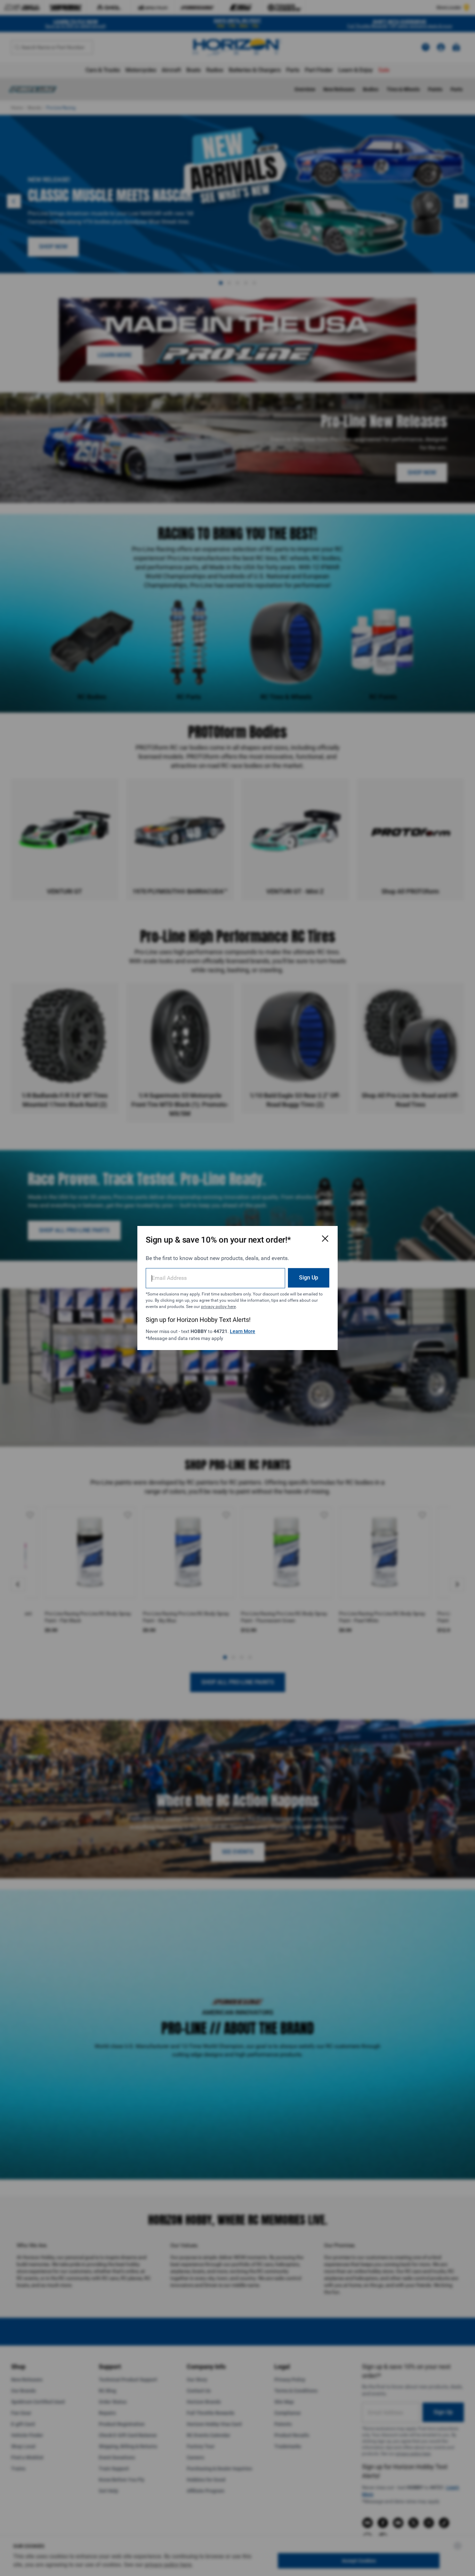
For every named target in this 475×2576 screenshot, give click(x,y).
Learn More (243, 1331)
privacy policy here (218, 1307)
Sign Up (309, 1278)
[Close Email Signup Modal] (325, 1238)
